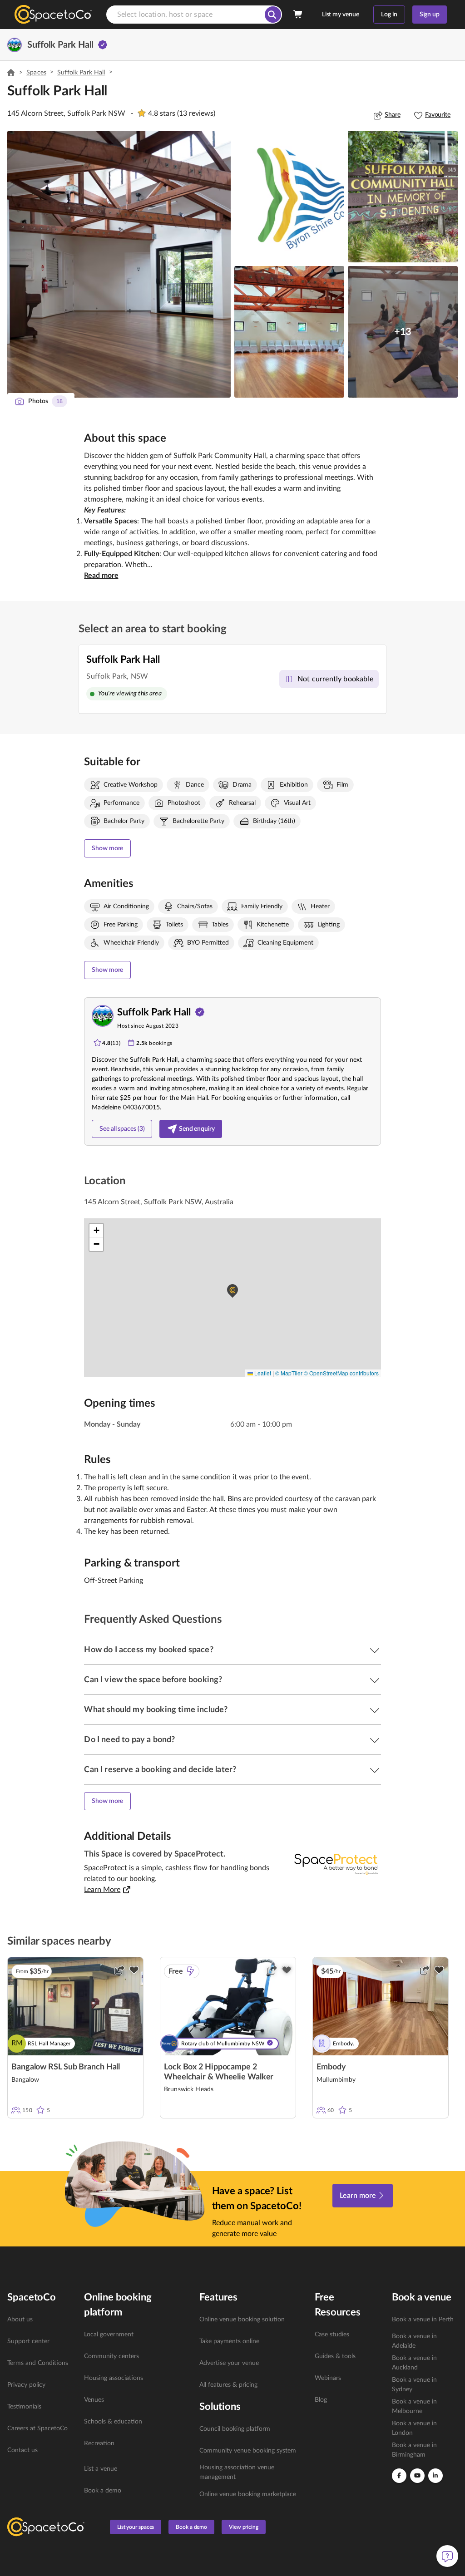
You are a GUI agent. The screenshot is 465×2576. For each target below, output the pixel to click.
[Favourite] (134, 1970)
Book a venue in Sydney (414, 2385)
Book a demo (103, 2491)
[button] (119, 264)
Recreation (99, 2443)
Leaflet (262, 1373)
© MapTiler (289, 1373)
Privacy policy (26, 2385)
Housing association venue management (237, 2472)
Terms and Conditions (38, 2363)
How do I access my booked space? (148, 1650)
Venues (94, 2400)
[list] (40, 2385)
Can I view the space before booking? (153, 1680)
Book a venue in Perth (423, 2320)
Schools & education (113, 2422)
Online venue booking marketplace (248, 2494)
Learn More (102, 1890)
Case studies (332, 2335)
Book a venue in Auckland (414, 2363)
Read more (101, 576)
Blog (321, 2400)
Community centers (111, 2356)
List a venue (101, 2469)
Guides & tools (335, 2356)
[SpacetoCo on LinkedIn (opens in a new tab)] (435, 2476)
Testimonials (24, 2407)
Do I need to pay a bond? (129, 1740)
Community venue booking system (248, 2451)
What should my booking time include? (156, 1710)
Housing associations (114, 2378)
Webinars (328, 2378)
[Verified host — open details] (103, 45)
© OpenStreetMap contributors (341, 1373)
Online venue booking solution (242, 2320)
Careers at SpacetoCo (37, 2428)
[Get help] (447, 2556)
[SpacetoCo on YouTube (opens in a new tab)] (417, 2476)
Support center (28, 2341)
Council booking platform (235, 2429)
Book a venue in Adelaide (414, 2341)
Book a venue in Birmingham (414, 2450)
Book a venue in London (414, 2428)
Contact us (22, 2450)
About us (20, 2320)
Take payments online (229, 2341)
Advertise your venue (229, 2363)
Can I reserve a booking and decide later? (160, 1770)
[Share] (119, 1970)
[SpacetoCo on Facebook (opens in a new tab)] (399, 2476)
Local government (109, 2335)
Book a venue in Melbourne (414, 2406)
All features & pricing (228, 2385)
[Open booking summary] (298, 15)
